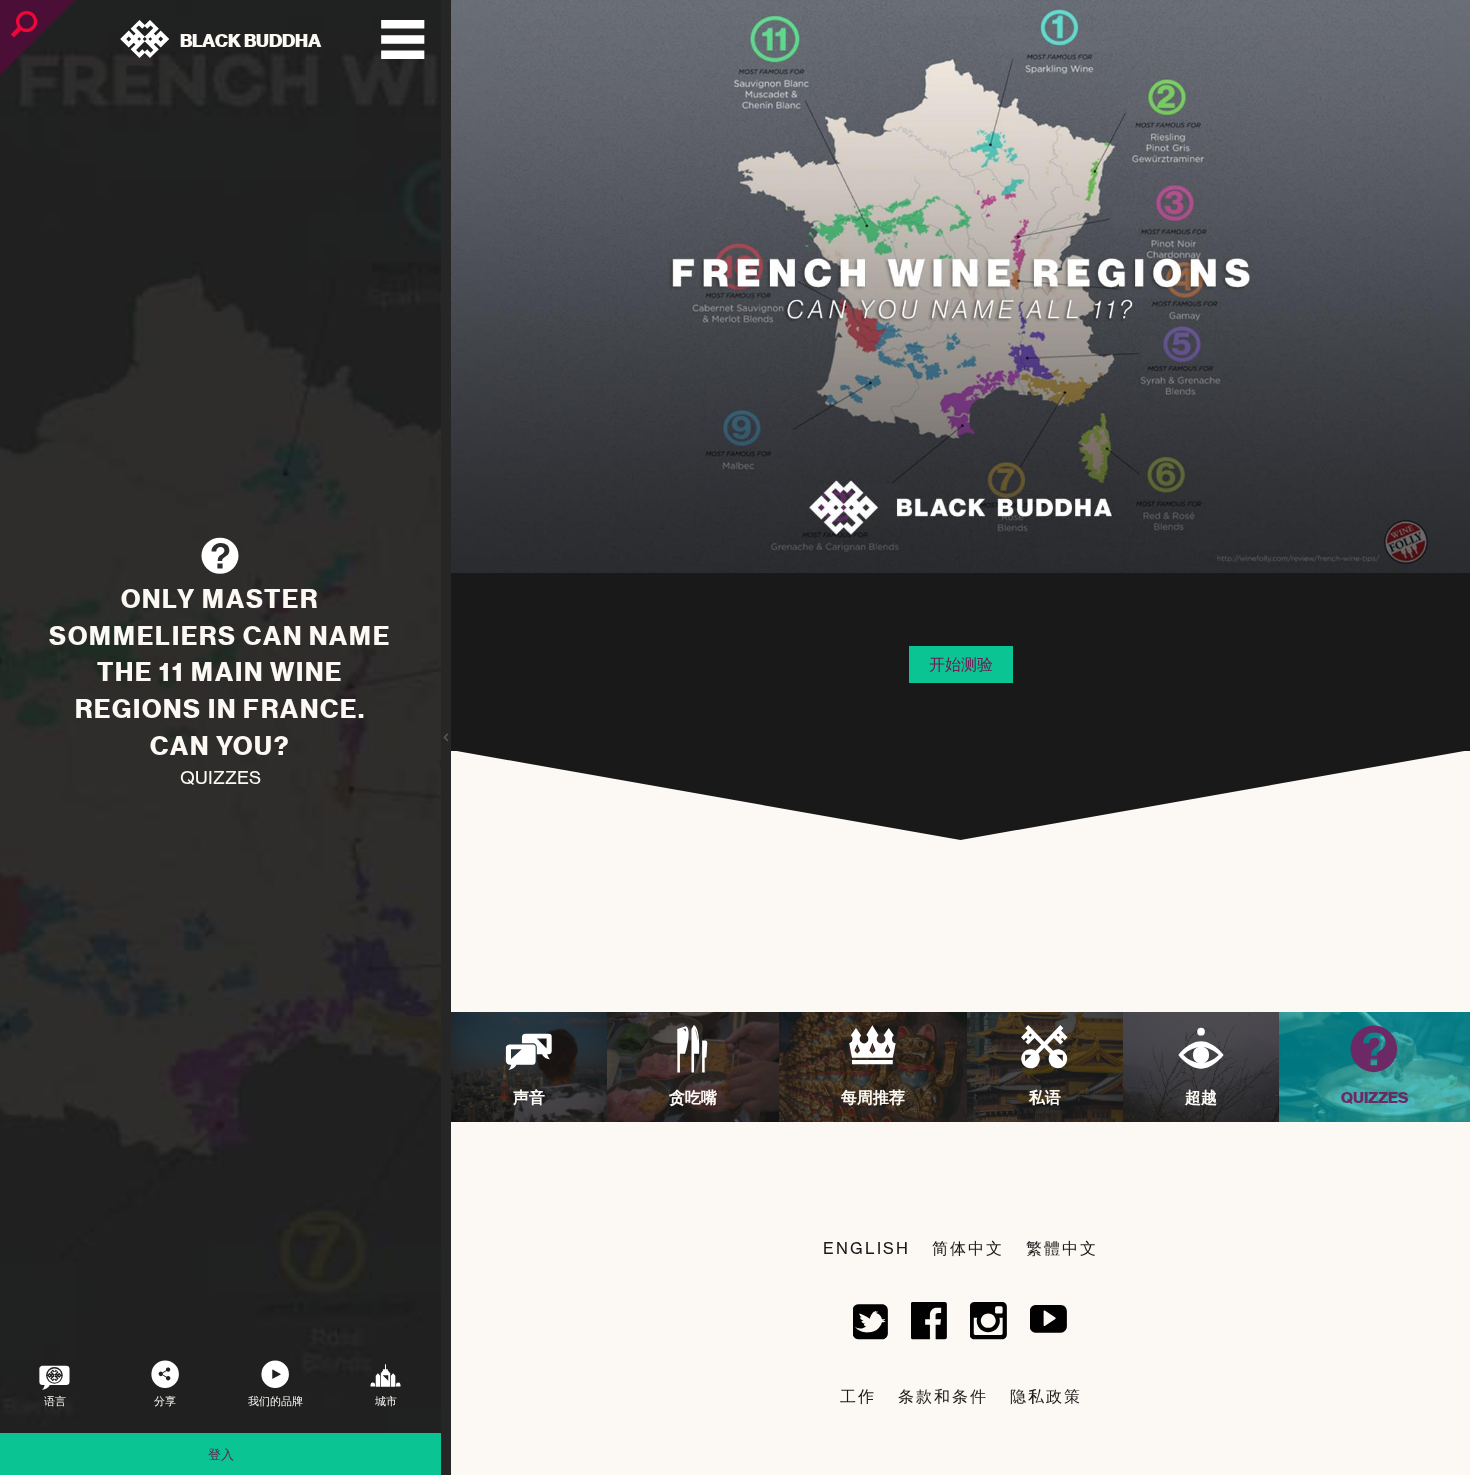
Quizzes (220, 778)
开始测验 (961, 664)
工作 (858, 1396)
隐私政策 (1046, 1396)
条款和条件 (943, 1396)
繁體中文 (1062, 1248)
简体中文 (968, 1248)
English (866, 1248)
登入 (221, 1454)
